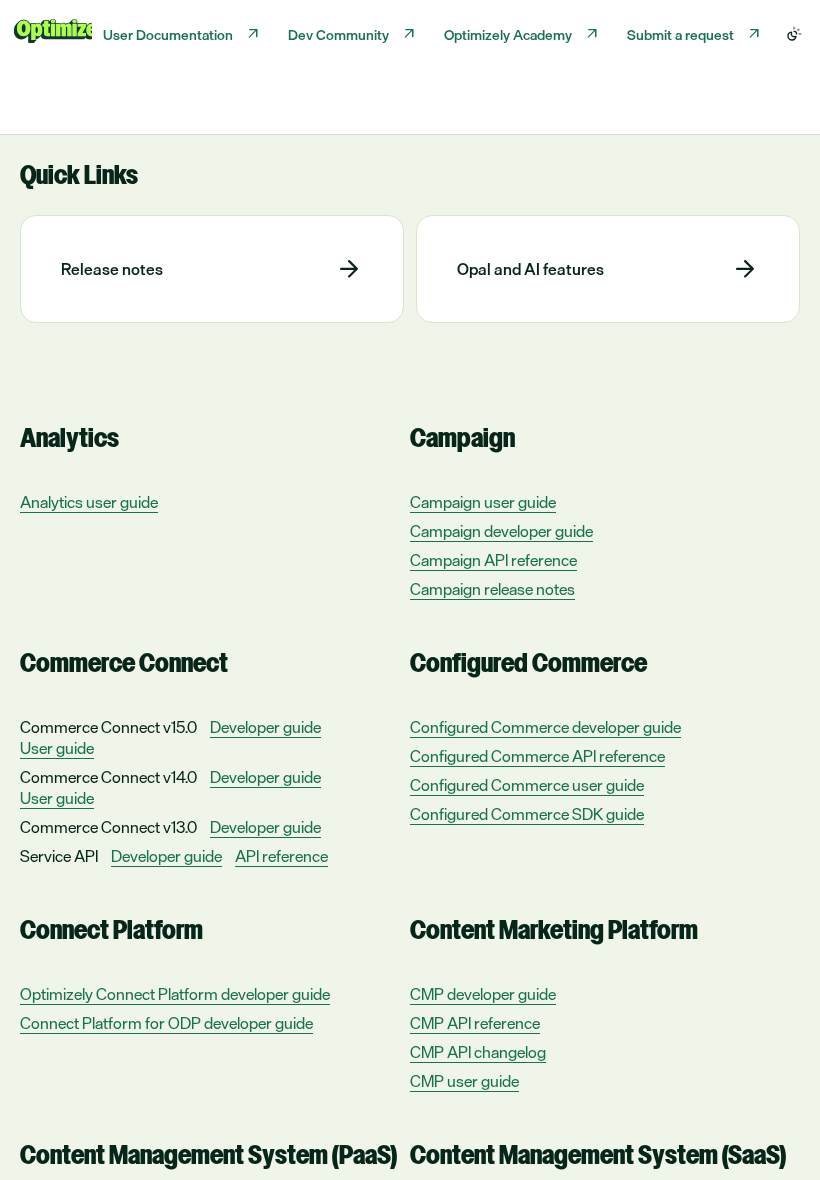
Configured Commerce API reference (537, 756)
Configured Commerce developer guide (545, 727)
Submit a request (680, 34)
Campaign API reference (493, 560)
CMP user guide (464, 1081)
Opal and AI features (530, 269)
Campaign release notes (492, 589)
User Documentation (168, 34)
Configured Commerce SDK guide (527, 814)
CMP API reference (475, 1023)
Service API (59, 856)
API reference (281, 856)
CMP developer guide (483, 994)
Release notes (112, 269)
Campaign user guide (483, 502)
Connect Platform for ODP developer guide (166, 1023)
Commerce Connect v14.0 (108, 777)
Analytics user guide (89, 502)
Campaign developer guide (501, 531)
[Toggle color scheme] (794, 34)
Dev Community (338, 34)
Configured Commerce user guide (527, 785)
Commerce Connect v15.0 (108, 727)
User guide (57, 748)
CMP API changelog (478, 1052)
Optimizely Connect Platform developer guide (175, 994)
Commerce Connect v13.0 (108, 827)
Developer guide (265, 727)
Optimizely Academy (508, 34)
